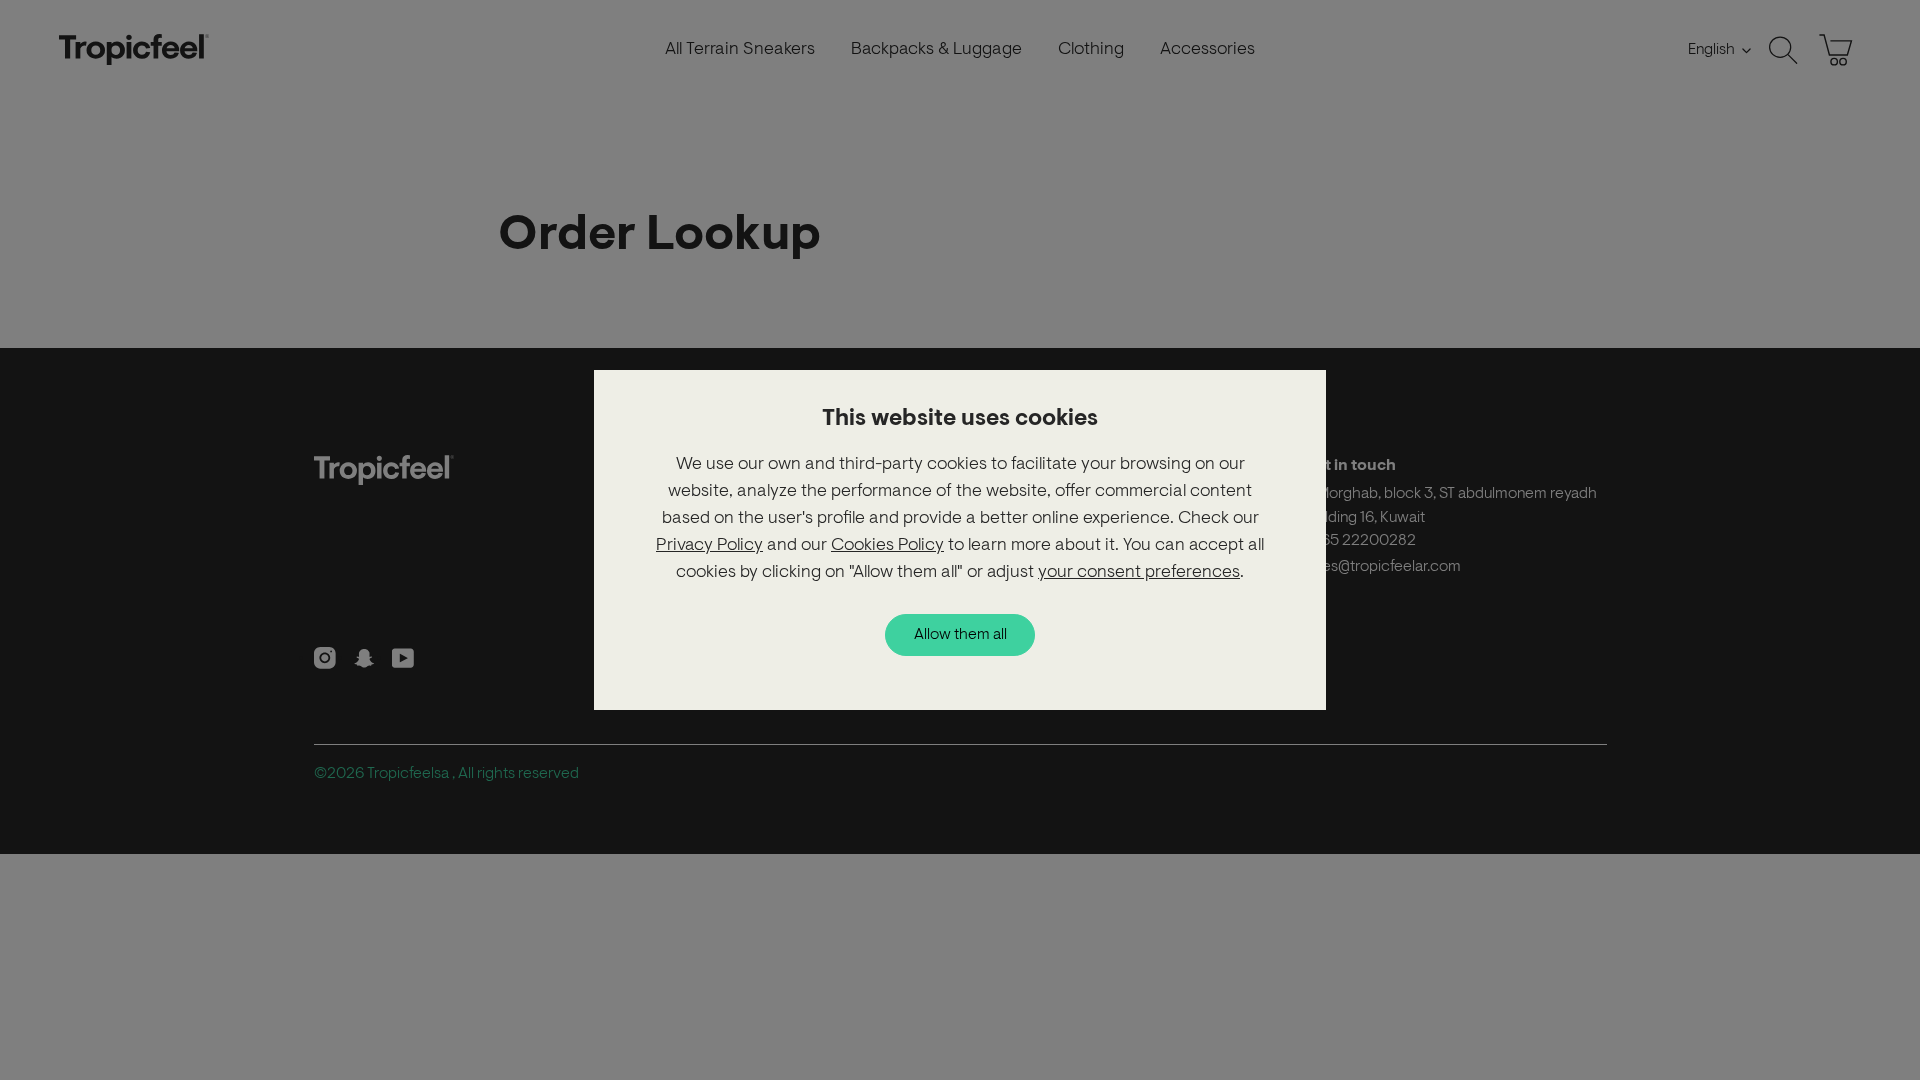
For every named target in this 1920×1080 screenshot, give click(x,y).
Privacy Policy (709, 546)
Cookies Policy (887, 546)
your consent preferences (1139, 573)
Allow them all (960, 635)
